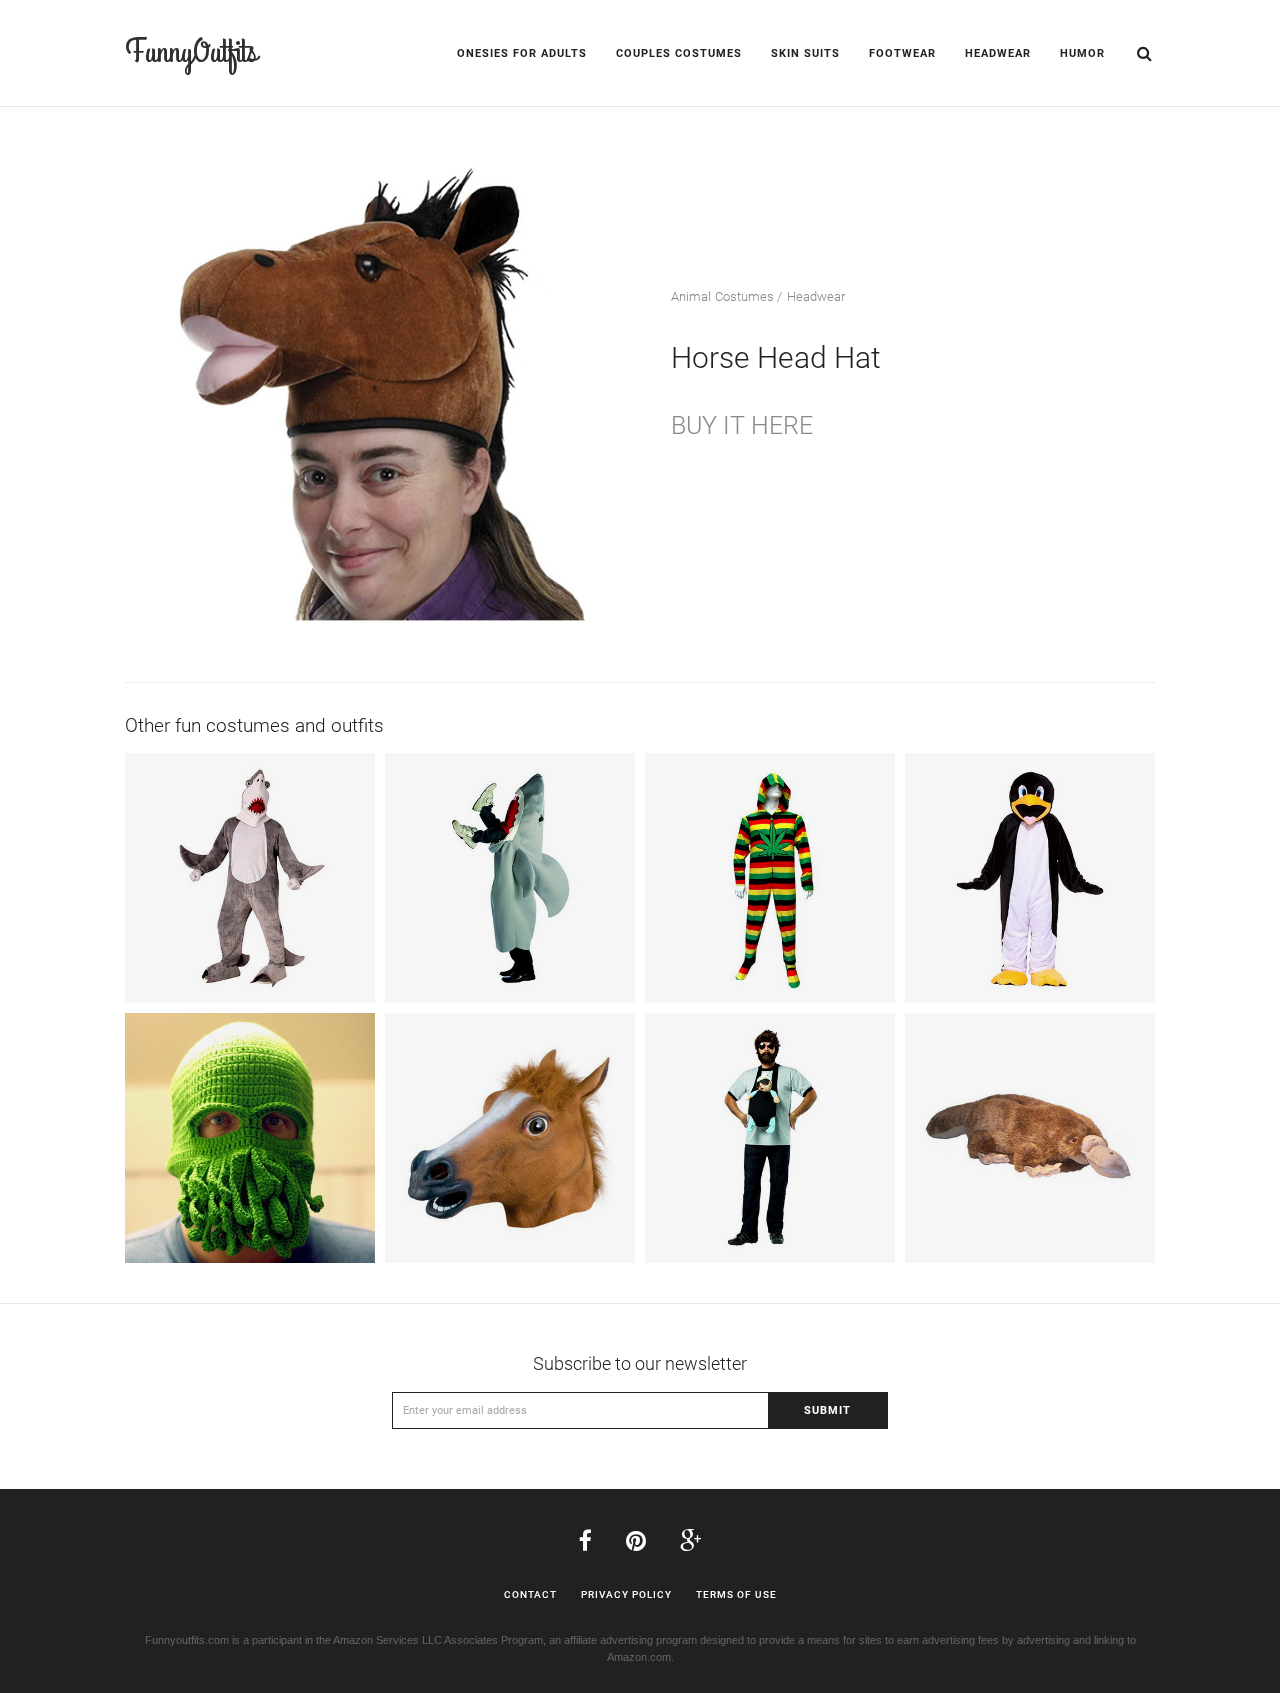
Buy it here (742, 425)
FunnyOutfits (191, 52)
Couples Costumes (679, 53)
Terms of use (736, 1594)
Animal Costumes (723, 296)
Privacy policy (626, 1594)
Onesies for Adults (522, 53)
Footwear (902, 53)
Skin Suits (805, 53)
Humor (1082, 53)
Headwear (998, 53)
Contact (530, 1594)
